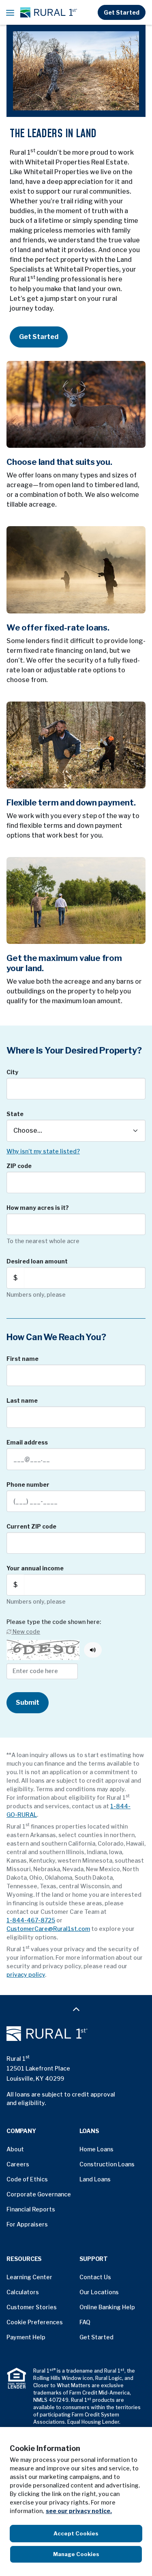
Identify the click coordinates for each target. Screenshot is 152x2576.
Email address (27, 1442)
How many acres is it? (38, 1208)
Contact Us (95, 2277)
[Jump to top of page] (76, 2009)
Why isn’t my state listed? (43, 1151)
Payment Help (26, 2337)
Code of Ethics (27, 2179)
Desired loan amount (37, 1261)
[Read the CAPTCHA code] (93, 1650)
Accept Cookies (76, 2533)
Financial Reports (31, 2209)
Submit (28, 1703)
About (15, 2149)
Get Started (122, 12)
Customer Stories (32, 2307)
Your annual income (35, 1568)
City (12, 1072)
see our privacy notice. (79, 2511)
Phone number (28, 1484)
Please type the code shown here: (54, 1622)
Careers (18, 2164)
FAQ (85, 2322)
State (15, 1114)
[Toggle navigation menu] (10, 13)
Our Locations (99, 2292)
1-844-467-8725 (31, 1920)
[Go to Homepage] (76, 2034)
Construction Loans (107, 2164)
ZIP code (19, 1166)
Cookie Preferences (35, 2322)
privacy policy (26, 1975)
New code (26, 1631)
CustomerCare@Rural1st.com (48, 1929)
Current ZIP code (31, 1526)
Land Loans (95, 2179)
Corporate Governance (39, 2194)
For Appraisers (27, 2224)
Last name (22, 1400)
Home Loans (96, 2149)
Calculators (23, 2292)
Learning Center (29, 2277)
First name (22, 1359)
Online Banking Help (107, 2307)
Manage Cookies (76, 2554)
